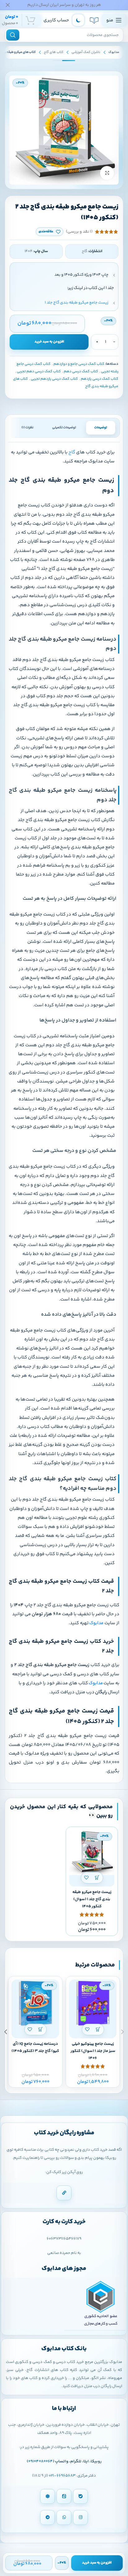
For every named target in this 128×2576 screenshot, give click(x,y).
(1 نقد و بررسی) (79, 232)
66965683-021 (62, 2476)
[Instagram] (80, 2517)
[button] (97, 1878)
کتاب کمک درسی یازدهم (100, 379)
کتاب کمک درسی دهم (81, 372)
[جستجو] (13, 35)
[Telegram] (48, 2517)
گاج (71, 452)
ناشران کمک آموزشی (86, 52)
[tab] (101, 428)
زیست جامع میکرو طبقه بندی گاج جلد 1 (77, 303)
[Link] (64, 2193)
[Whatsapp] (64, 2517)
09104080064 (41, 2461)
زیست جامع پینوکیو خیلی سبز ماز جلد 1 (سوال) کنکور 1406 (93, 2051)
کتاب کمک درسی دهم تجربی (39, 372)
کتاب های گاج (54, 52)
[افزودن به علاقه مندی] (87, 1878)
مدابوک (114, 52)
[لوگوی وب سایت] (94, 20)
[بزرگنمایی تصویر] (107, 173)
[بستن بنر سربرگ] (8, 5)
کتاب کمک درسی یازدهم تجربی (54, 379)
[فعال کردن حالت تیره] (78, 20)
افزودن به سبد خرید (49, 342)
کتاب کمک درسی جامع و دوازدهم (79, 364)
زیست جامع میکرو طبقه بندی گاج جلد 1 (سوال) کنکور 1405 (92, 1899)
